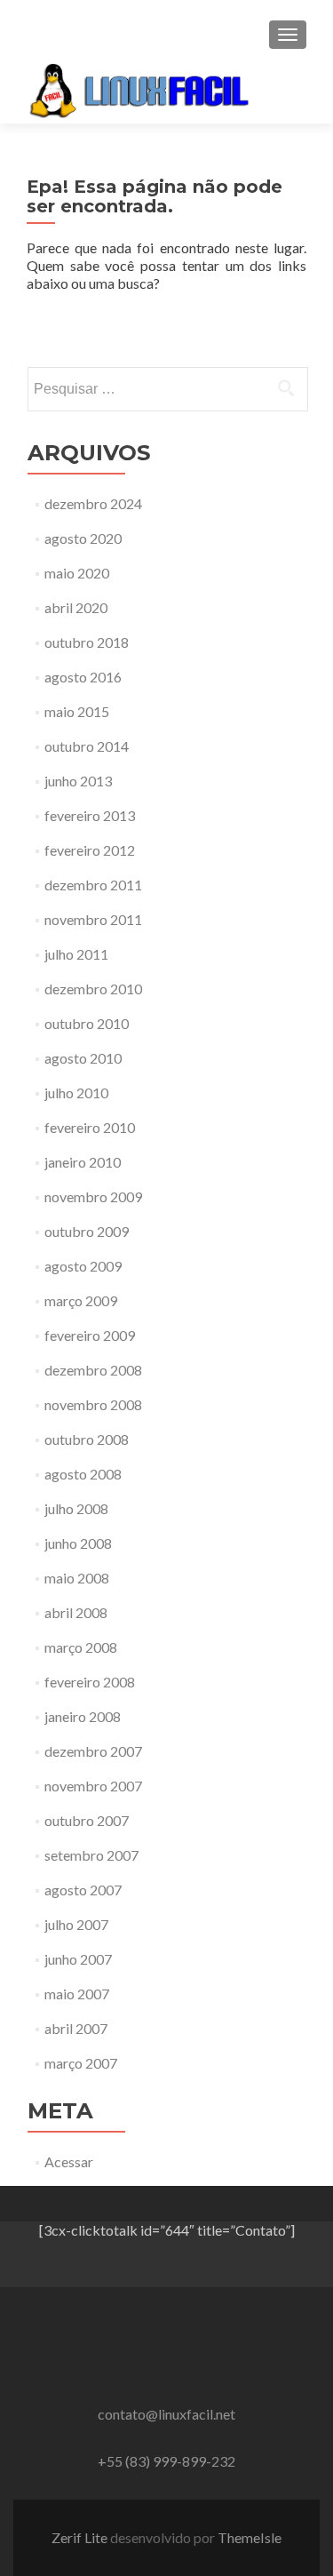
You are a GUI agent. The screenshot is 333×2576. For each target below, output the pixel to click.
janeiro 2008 (83, 1716)
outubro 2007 (87, 1820)
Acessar (69, 2161)
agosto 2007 (83, 1890)
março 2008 (81, 1647)
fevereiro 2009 (90, 1335)
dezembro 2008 (93, 1370)
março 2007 (81, 2063)
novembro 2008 (93, 1404)
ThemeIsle (250, 2537)
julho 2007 (76, 1924)
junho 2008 (78, 1543)
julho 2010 (76, 1093)
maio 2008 (77, 1578)
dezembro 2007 (93, 1751)
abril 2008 (76, 1612)
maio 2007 (77, 1994)
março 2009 (81, 1300)
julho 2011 (76, 954)
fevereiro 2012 (90, 850)
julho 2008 (76, 1508)
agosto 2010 (83, 1058)
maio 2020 (77, 573)
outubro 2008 (87, 1439)
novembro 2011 (93, 919)
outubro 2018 (87, 642)
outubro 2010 (87, 1023)
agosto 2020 (83, 538)
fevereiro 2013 (90, 815)
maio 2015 (77, 711)
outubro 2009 (87, 1231)
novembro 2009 (93, 1196)
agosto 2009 (83, 1266)
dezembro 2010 (93, 989)
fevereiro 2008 (90, 1682)
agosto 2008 (83, 1474)
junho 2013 (78, 781)
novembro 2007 (93, 1786)
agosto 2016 (83, 677)
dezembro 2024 (93, 503)
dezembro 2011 (93, 885)
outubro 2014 (87, 746)
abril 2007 (76, 2028)
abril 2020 (76, 607)
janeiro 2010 (83, 1162)
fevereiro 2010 (90, 1127)
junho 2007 (78, 1959)
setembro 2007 (91, 1855)
